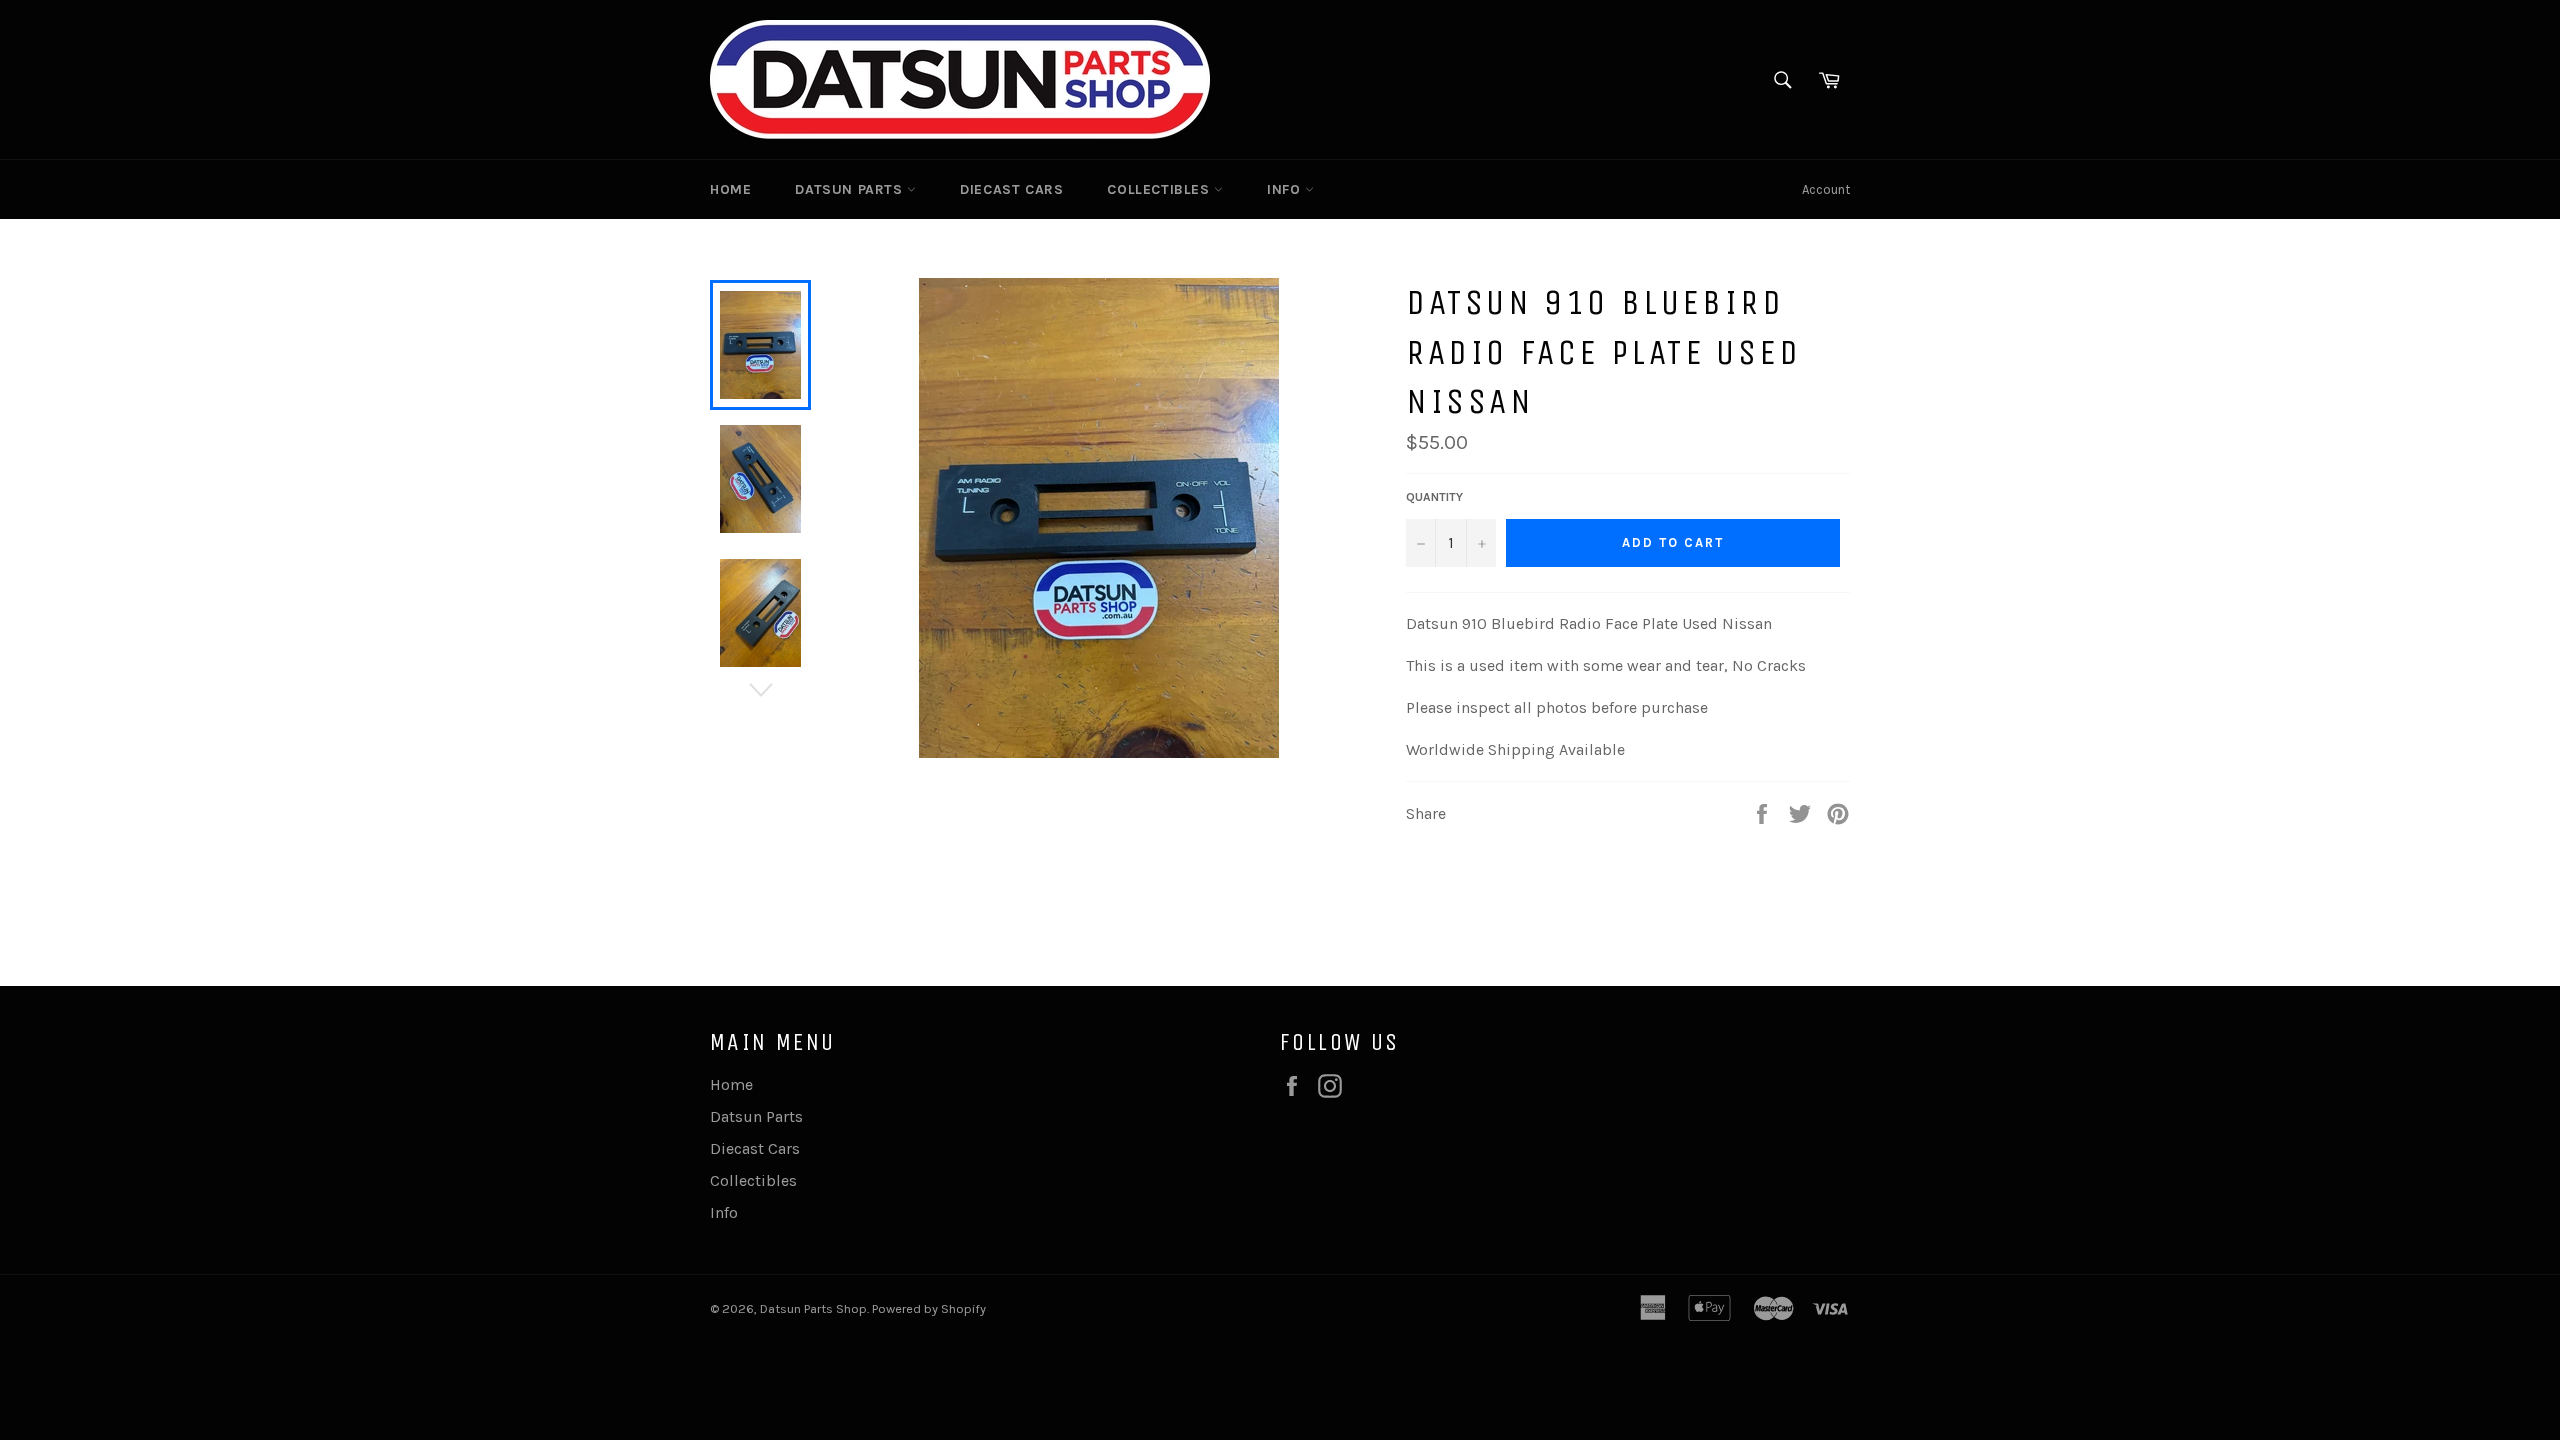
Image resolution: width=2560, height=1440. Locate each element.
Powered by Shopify (929, 1308)
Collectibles (1160, 189)
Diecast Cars (1011, 189)
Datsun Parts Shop (813, 1308)
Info (1286, 189)
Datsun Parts (851, 189)
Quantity (1434, 497)
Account (1826, 189)
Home (730, 189)
